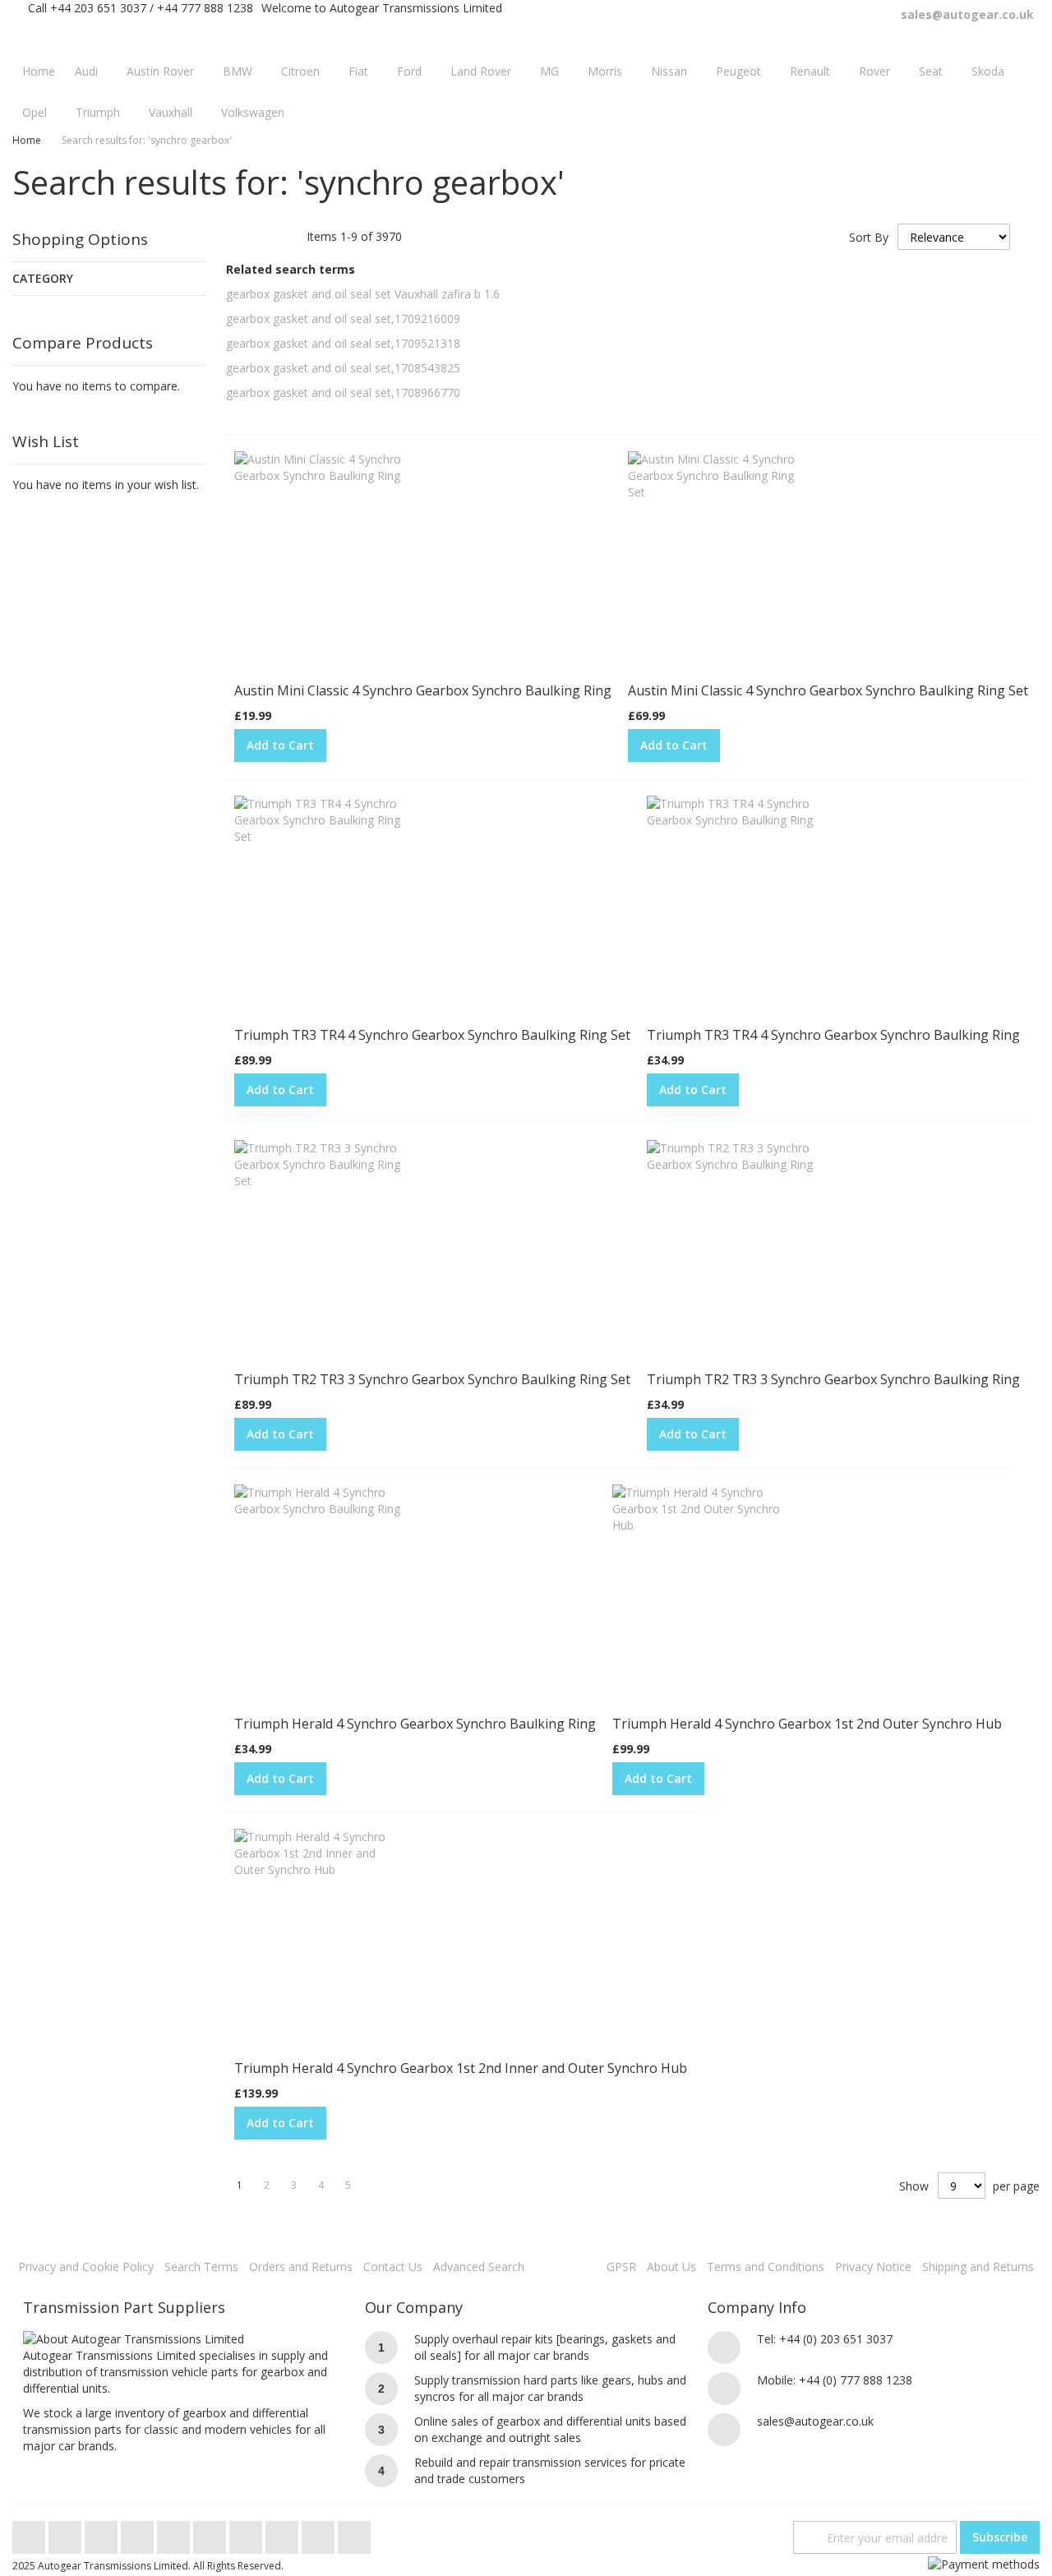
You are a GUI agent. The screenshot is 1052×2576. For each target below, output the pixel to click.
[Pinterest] (247, 2533)
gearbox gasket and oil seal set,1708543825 (343, 368)
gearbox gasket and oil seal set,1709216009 (343, 319)
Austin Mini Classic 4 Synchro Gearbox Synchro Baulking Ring (423, 690)
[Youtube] (139, 2533)
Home (27, 140)
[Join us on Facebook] (67, 2533)
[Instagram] (211, 2533)
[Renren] (354, 2533)
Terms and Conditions (766, 2267)
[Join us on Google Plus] (103, 2533)
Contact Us (393, 2267)
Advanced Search (479, 2267)
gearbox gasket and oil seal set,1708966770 (343, 392)
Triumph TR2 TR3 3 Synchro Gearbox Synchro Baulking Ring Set (432, 1379)
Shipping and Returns (978, 2267)
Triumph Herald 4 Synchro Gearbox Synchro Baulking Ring (415, 1724)
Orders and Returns (301, 2267)
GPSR (621, 2267)
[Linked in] (284, 2533)
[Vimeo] (175, 2533)
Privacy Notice (873, 2267)
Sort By (869, 237)
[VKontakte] (320, 2533)
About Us (671, 2267)
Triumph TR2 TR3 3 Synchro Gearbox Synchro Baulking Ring (833, 1379)
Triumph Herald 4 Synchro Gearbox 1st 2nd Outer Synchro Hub (807, 1724)
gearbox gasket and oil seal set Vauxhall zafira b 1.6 (363, 294)
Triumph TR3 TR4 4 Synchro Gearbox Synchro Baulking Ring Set (432, 1035)
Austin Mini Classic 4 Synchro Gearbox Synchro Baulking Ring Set (828, 690)
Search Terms (201, 2267)
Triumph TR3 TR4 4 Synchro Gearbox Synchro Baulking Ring (833, 1035)
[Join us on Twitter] (30, 2533)
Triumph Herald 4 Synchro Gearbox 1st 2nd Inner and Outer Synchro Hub (461, 2068)
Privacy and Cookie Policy (86, 2267)
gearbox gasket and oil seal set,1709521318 (343, 343)
